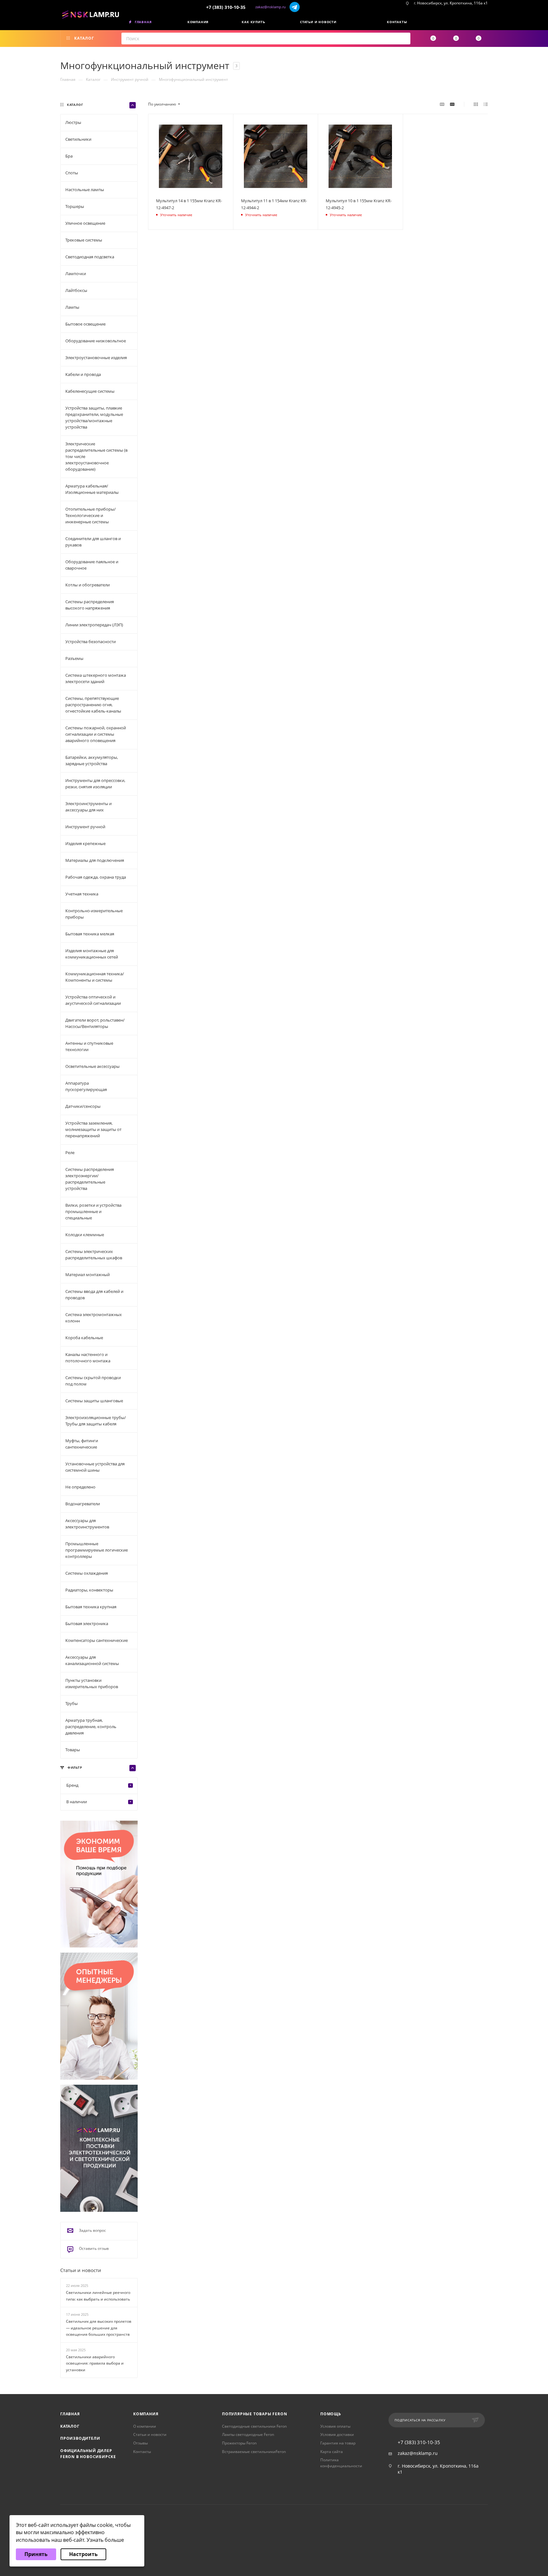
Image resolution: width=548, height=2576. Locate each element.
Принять (36, 2554)
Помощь (331, 2414)
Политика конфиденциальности (341, 2463)
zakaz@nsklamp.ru (271, 7)
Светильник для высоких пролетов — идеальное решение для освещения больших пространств (99, 2328)
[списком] (486, 104)
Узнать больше (105, 2540)
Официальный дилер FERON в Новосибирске (88, 2454)
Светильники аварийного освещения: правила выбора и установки (95, 2363)
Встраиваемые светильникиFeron (254, 2452)
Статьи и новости (81, 2270)
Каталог (70, 2426)
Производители (80, 2438)
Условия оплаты (335, 2426)
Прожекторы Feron (239, 2443)
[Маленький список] (442, 104)
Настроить (83, 2554)
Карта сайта (332, 2452)
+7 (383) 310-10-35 (226, 7)
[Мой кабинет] (486, 23)
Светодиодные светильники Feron (254, 2426)
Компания (146, 2414)
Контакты (142, 2452)
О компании (145, 2426)
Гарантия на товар (338, 2443)
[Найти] (404, 39)
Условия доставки (337, 2434)
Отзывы (140, 2443)
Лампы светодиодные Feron (248, 2434)
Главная (70, 2414)
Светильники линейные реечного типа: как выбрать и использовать (98, 2296)
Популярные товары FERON (254, 2414)
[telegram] (295, 7)
